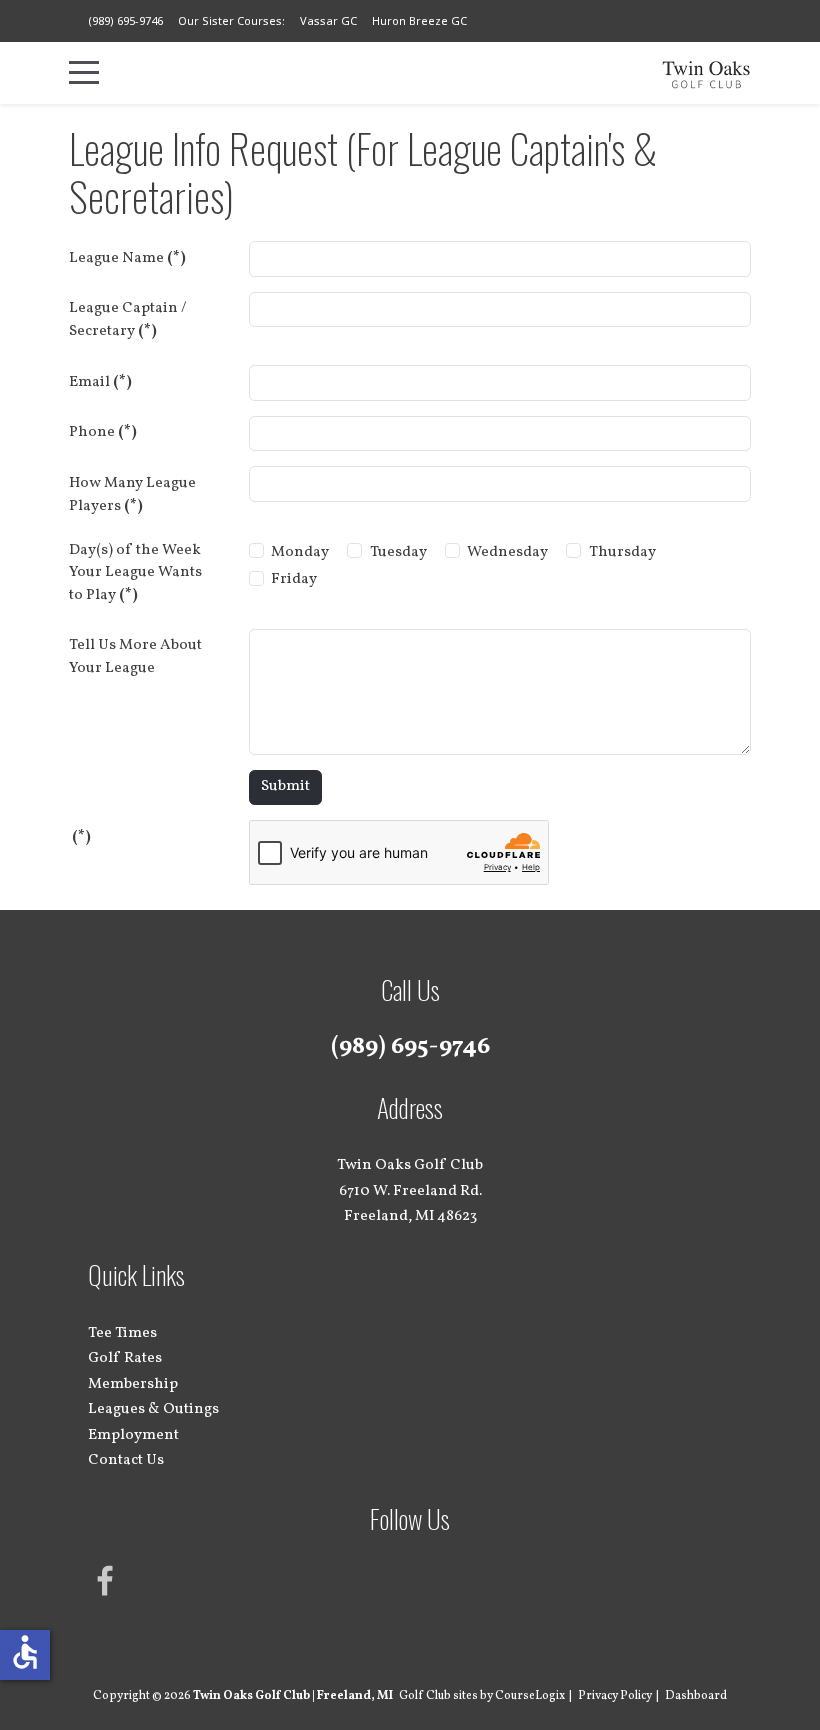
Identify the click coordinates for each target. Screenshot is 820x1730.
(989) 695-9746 (125, 20)
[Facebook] (105, 1581)
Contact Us (126, 1460)
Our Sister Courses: (231, 20)
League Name (127, 258)
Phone (103, 432)
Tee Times (122, 1333)
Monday (300, 552)
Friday (294, 579)
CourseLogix (530, 1696)
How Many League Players (132, 495)
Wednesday (507, 552)
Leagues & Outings (153, 1409)
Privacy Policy (615, 1696)
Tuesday (398, 552)
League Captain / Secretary (127, 320)
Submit (285, 786)
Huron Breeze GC (419, 20)
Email (100, 382)
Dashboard (696, 1696)
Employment (133, 1435)
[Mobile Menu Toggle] (84, 73)
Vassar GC (328, 20)
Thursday (622, 552)
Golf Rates (125, 1358)
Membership (133, 1384)
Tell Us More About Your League (135, 657)
